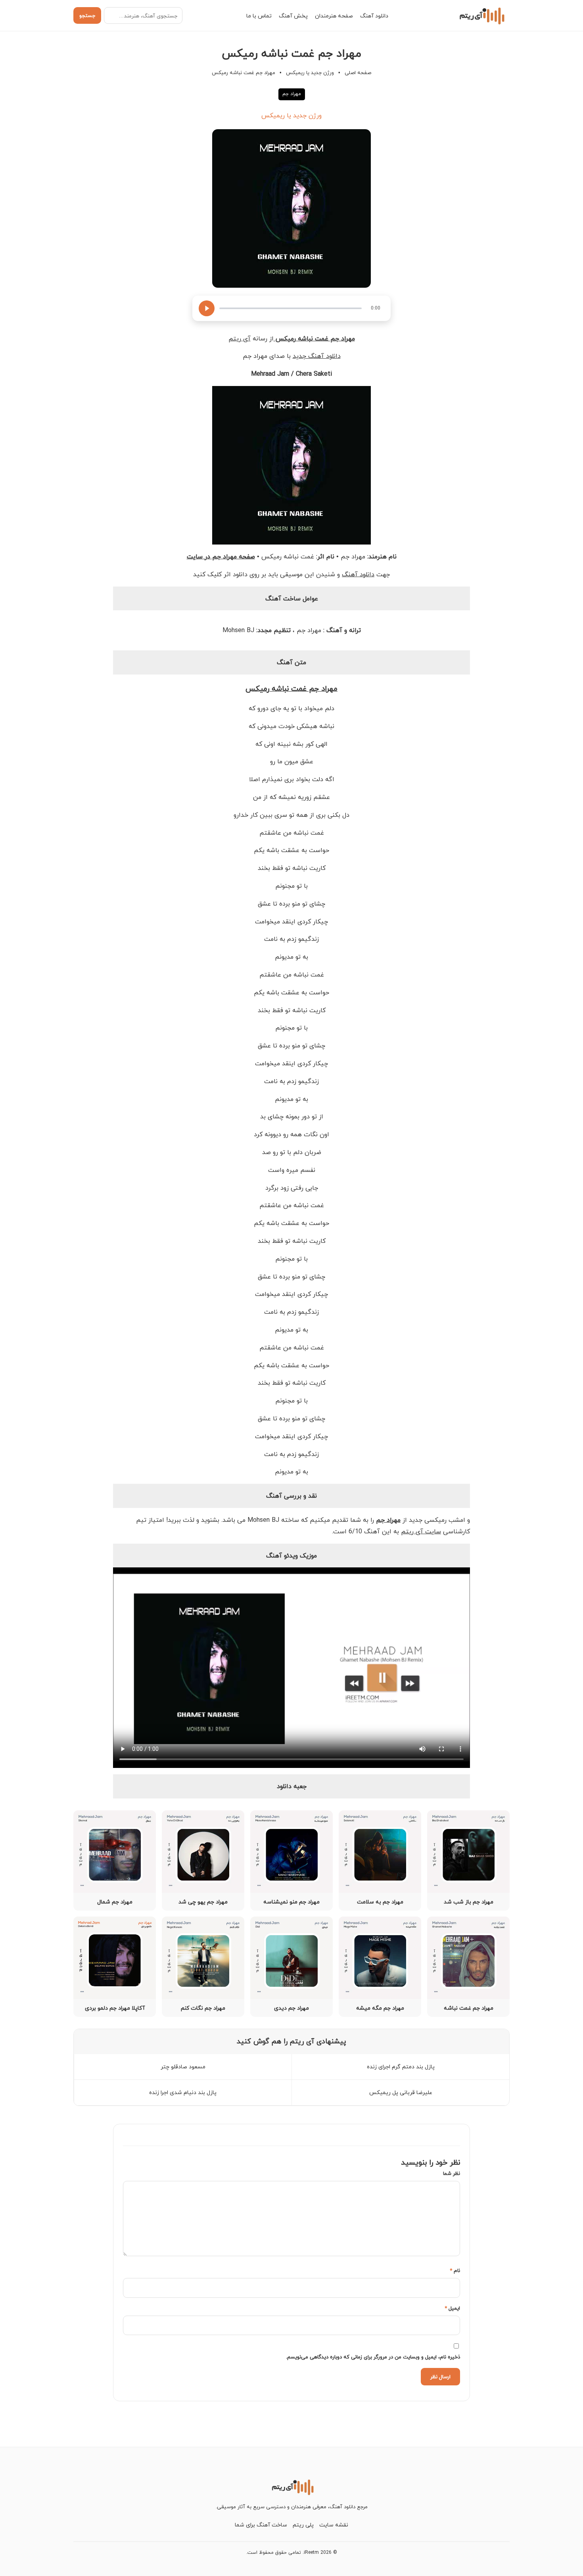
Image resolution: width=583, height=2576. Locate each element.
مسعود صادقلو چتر (183, 2067)
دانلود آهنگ (374, 16)
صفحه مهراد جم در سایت (221, 556)
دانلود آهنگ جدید (317, 356)
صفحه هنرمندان (334, 16)
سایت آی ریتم (421, 1531)
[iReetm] (481, 15)
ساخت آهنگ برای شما (261, 2525)
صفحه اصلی (358, 73)
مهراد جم (292, 94)
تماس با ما (259, 16)
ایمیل (452, 2308)
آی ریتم (240, 338)
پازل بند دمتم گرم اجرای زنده (401, 2067)
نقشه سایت (334, 2525)
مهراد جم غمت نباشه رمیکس (291, 688)
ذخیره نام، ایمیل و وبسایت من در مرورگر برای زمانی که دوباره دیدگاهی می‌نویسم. (373, 2357)
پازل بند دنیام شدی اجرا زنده (183, 2092)
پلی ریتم (303, 2525)
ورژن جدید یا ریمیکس (310, 73)
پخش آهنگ (293, 16)
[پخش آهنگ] (207, 308)
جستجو (87, 15)
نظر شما (452, 2173)
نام (455, 2270)
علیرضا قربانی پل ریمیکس (401, 2092)
